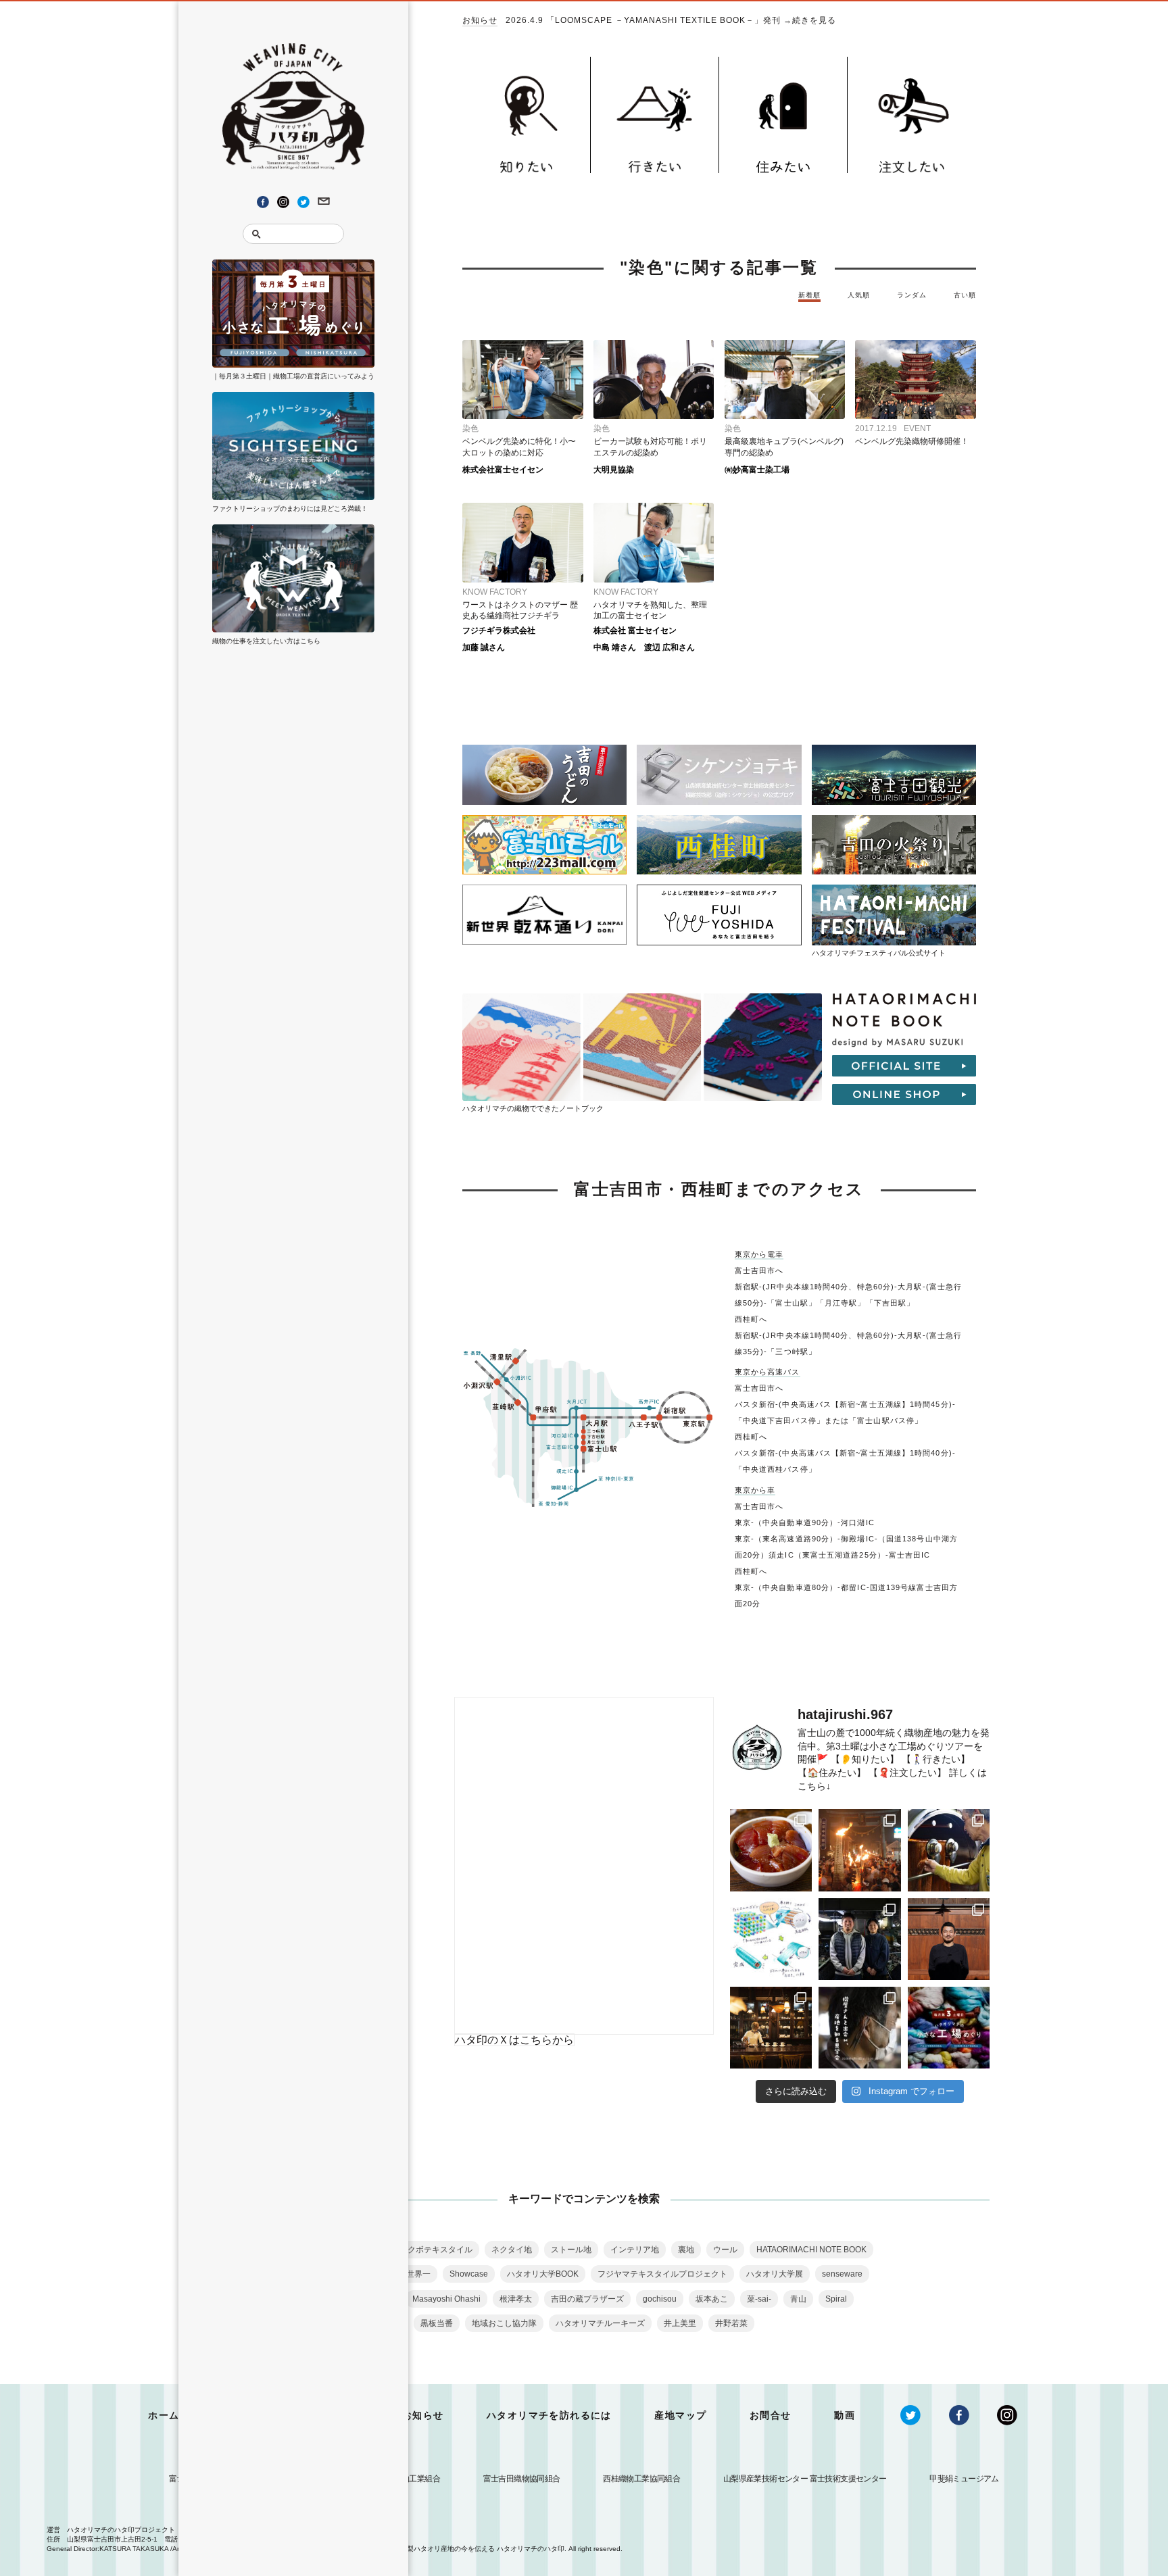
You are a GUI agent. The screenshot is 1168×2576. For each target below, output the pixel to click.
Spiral (836, 2299)
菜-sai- (759, 2299)
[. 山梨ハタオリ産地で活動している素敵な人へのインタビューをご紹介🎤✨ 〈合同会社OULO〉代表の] (949, 1939)
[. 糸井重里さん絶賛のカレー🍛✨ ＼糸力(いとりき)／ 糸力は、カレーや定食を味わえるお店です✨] (771, 1850)
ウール (725, 2250)
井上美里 (680, 2323)
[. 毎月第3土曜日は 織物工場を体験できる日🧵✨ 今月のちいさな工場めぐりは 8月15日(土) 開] (949, 2028)
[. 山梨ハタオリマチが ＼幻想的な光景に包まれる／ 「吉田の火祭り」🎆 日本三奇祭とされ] (859, 1850)
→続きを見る (810, 20)
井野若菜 (731, 2323)
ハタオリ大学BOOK (543, 2274)
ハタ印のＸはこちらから (514, 2040)
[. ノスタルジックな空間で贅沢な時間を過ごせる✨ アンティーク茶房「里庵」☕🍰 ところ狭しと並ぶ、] (771, 2028)
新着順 (809, 295)
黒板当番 (437, 2323)
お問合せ (771, 2415)
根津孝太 (516, 2299)
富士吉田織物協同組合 (522, 2479)
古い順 (965, 295)
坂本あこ (712, 2299)
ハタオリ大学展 (775, 2274)
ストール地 (571, 2250)
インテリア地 (635, 2250)
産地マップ (680, 2415)
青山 (798, 2299)
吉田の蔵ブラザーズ (587, 2299)
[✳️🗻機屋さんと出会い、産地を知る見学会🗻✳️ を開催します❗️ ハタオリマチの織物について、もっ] (859, 2028)
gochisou (660, 2299)
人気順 (859, 295)
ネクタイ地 (512, 2250)
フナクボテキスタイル (432, 2250)
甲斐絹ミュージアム (964, 2479)
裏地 (686, 2250)
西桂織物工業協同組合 (641, 2479)
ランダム (912, 295)
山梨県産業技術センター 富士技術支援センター (805, 2479)
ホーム (164, 2415)
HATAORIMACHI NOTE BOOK (811, 2250)
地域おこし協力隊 (504, 2323)
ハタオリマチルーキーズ (600, 2323)
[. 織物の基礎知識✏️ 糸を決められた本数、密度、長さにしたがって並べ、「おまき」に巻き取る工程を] (771, 1939)
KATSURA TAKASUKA (134, 2549)
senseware (842, 2274)
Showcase (469, 2274)
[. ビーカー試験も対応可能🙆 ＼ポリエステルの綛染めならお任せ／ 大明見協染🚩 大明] (949, 1850)
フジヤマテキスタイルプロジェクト (662, 2274)
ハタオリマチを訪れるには (549, 2415)
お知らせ (480, 21)
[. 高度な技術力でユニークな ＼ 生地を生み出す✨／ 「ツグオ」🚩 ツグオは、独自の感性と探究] (859, 1939)
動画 (845, 2415)
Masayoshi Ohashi (446, 2299)
